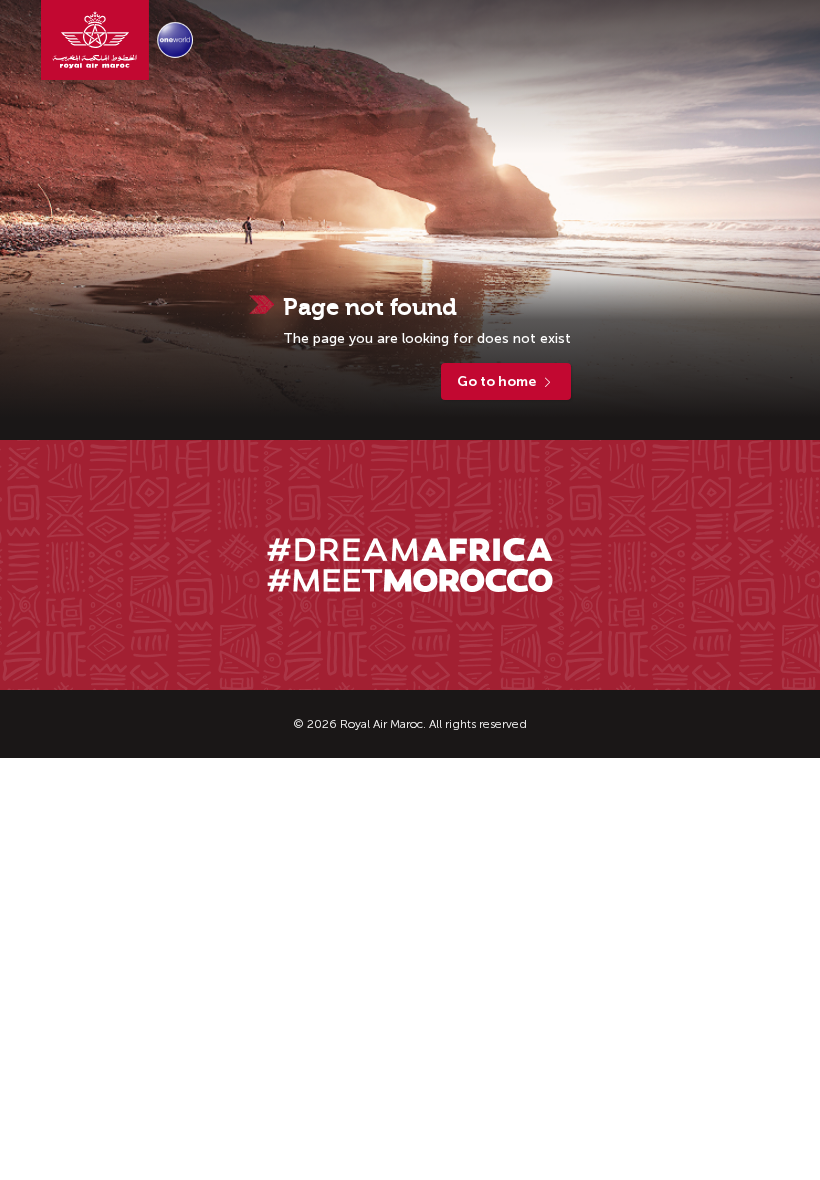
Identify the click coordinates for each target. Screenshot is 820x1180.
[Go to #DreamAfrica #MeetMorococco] (410, 565)
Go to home (496, 381)
